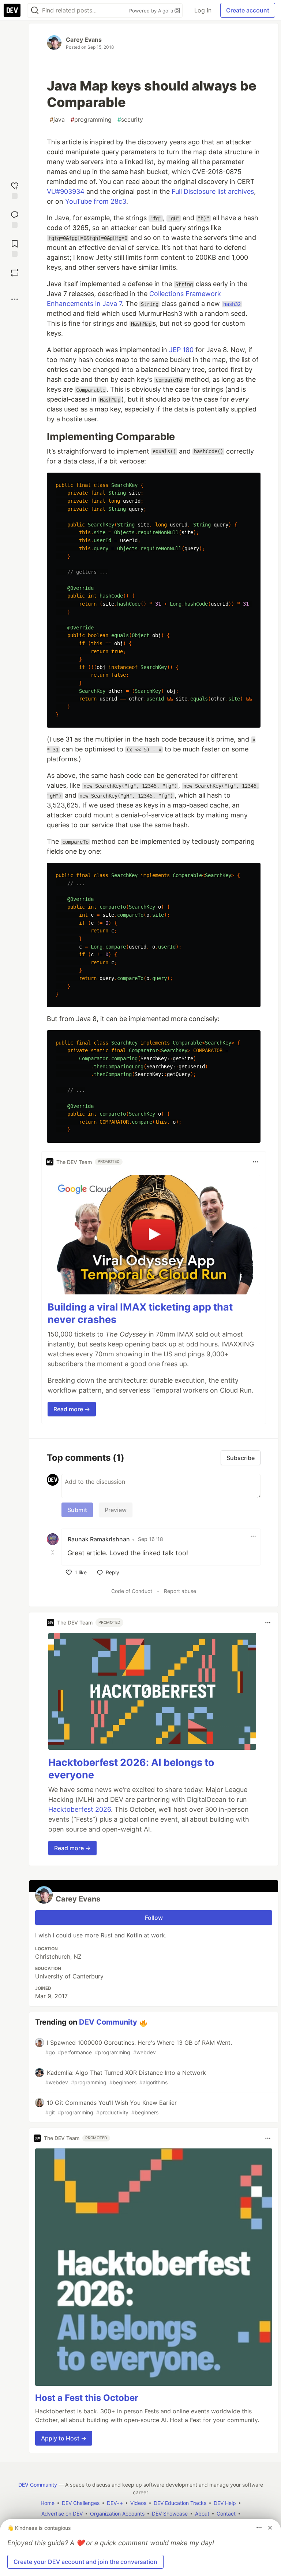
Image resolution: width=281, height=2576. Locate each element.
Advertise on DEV (62, 2514)
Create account (248, 10)
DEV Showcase (170, 2514)
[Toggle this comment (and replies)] (53, 1552)
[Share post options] (15, 299)
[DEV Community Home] (12, 10)
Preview (116, 1510)
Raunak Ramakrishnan (99, 1539)
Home (48, 2503)
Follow (154, 1918)
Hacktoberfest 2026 (80, 1809)
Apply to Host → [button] (64, 2438)
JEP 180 (181, 350)
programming (91, 119)
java (57, 119)
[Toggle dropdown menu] (255, 1162)
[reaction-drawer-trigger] (15, 190)
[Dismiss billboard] (270, 2528)
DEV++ (115, 2503)
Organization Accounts (117, 2514)
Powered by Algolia (152, 11)
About (202, 2514)
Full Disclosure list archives (213, 191)
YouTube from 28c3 (96, 201)
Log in (203, 10)
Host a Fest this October (87, 2398)
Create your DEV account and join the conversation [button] (85, 2562)
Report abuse (180, 1591)
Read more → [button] (72, 1409)
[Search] (35, 10)
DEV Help (225, 2503)
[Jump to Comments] (15, 219)
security (130, 119)
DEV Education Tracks (180, 2503)
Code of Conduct (132, 1591)
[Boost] (15, 273)
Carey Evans (84, 40)
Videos (138, 2503)
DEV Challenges (81, 2503)
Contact (226, 2514)
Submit (77, 1510)
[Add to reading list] (15, 247)
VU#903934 (66, 191)
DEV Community (108, 2022)
